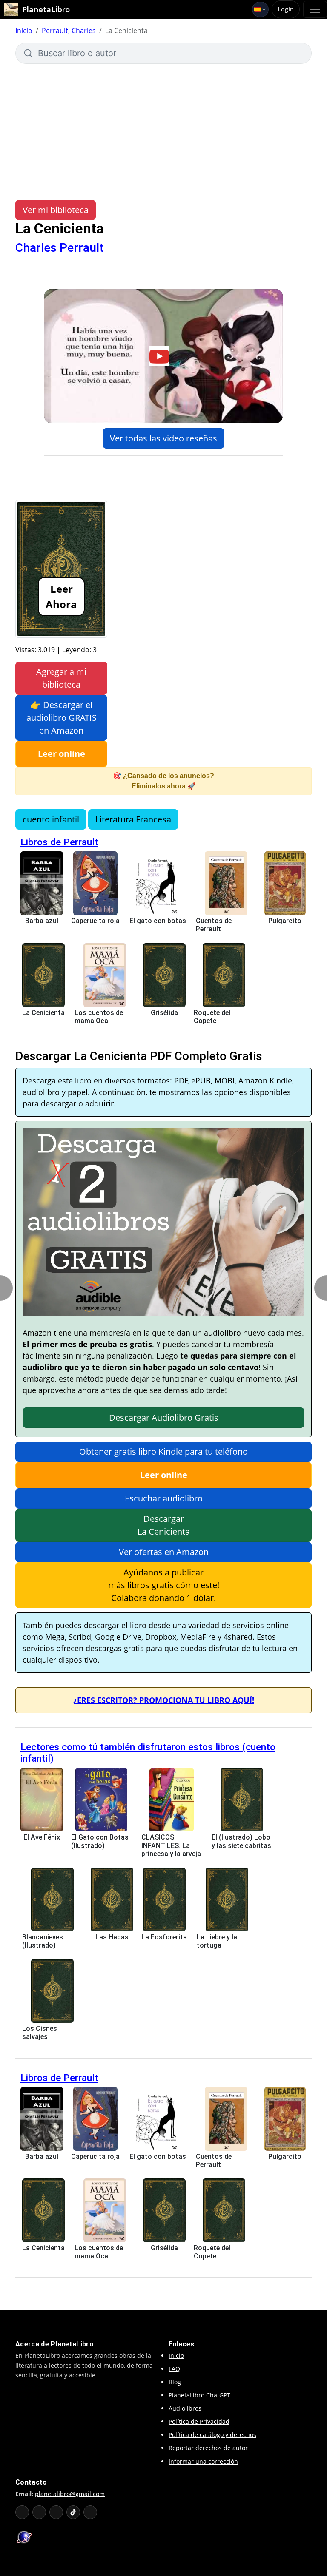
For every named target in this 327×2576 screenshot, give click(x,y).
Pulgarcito (285, 921)
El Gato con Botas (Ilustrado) (100, 1841)
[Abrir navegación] (315, 9)
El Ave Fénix (42, 1837)
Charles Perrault (59, 248)
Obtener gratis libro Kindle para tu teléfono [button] (163, 1451)
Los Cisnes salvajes (40, 2033)
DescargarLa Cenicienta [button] (164, 1525)
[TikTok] (73, 2512)
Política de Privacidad (199, 2421)
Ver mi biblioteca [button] (56, 210)
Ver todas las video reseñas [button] (163, 438)
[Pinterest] (90, 2512)
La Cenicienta (43, 1013)
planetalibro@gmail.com (70, 2494)
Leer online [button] (62, 754)
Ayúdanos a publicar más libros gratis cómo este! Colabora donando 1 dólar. (164, 1585)
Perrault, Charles (69, 31)
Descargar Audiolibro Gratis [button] (164, 1417)
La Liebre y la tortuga (217, 1941)
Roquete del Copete (212, 1017)
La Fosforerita (164, 1937)
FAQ (174, 2369)
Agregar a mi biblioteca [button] (61, 678)
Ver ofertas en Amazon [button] (164, 1552)
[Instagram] (56, 2512)
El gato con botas (158, 921)
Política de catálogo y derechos (212, 2435)
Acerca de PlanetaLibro (54, 2344)
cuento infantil (51, 819)
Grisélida (164, 1013)
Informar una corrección (203, 2461)
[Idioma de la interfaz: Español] (260, 9)
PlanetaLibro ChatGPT (199, 2395)
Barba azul (42, 921)
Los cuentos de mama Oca (99, 1017)
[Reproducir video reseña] (163, 356)
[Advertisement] (163, 128)
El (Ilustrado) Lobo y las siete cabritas (241, 1841)
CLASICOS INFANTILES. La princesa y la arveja (171, 1845)
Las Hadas (112, 1937)
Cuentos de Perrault (214, 925)
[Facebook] (39, 2512)
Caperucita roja (95, 921)
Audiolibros (185, 2408)
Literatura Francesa (133, 819)
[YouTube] (22, 2512)
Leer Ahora (61, 596)
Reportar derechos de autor (208, 2448)
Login (286, 9)
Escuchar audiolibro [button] (164, 1498)
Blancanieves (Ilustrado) (43, 1941)
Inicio (24, 31)
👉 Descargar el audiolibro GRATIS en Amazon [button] (62, 718)
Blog (175, 2382)
